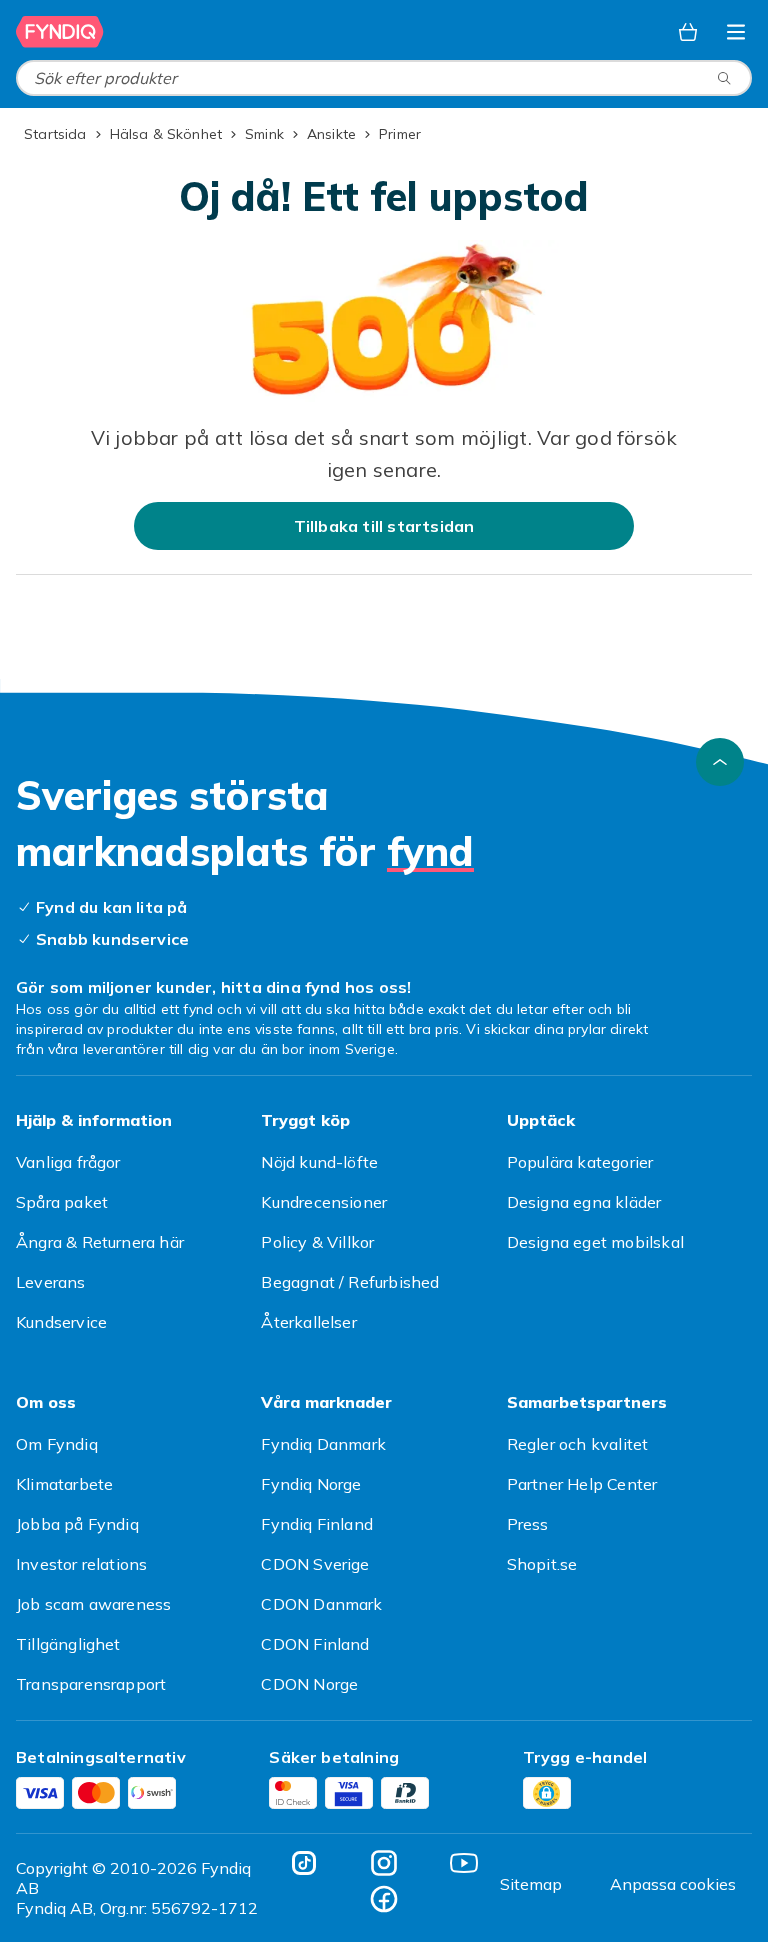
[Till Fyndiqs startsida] (60, 32)
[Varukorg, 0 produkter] (688, 32)
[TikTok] (304, 1863)
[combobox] (384, 78)
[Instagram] (384, 1863)
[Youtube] (464, 1863)
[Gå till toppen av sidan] (720, 762)
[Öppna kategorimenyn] (736, 32)
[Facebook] (384, 1899)
